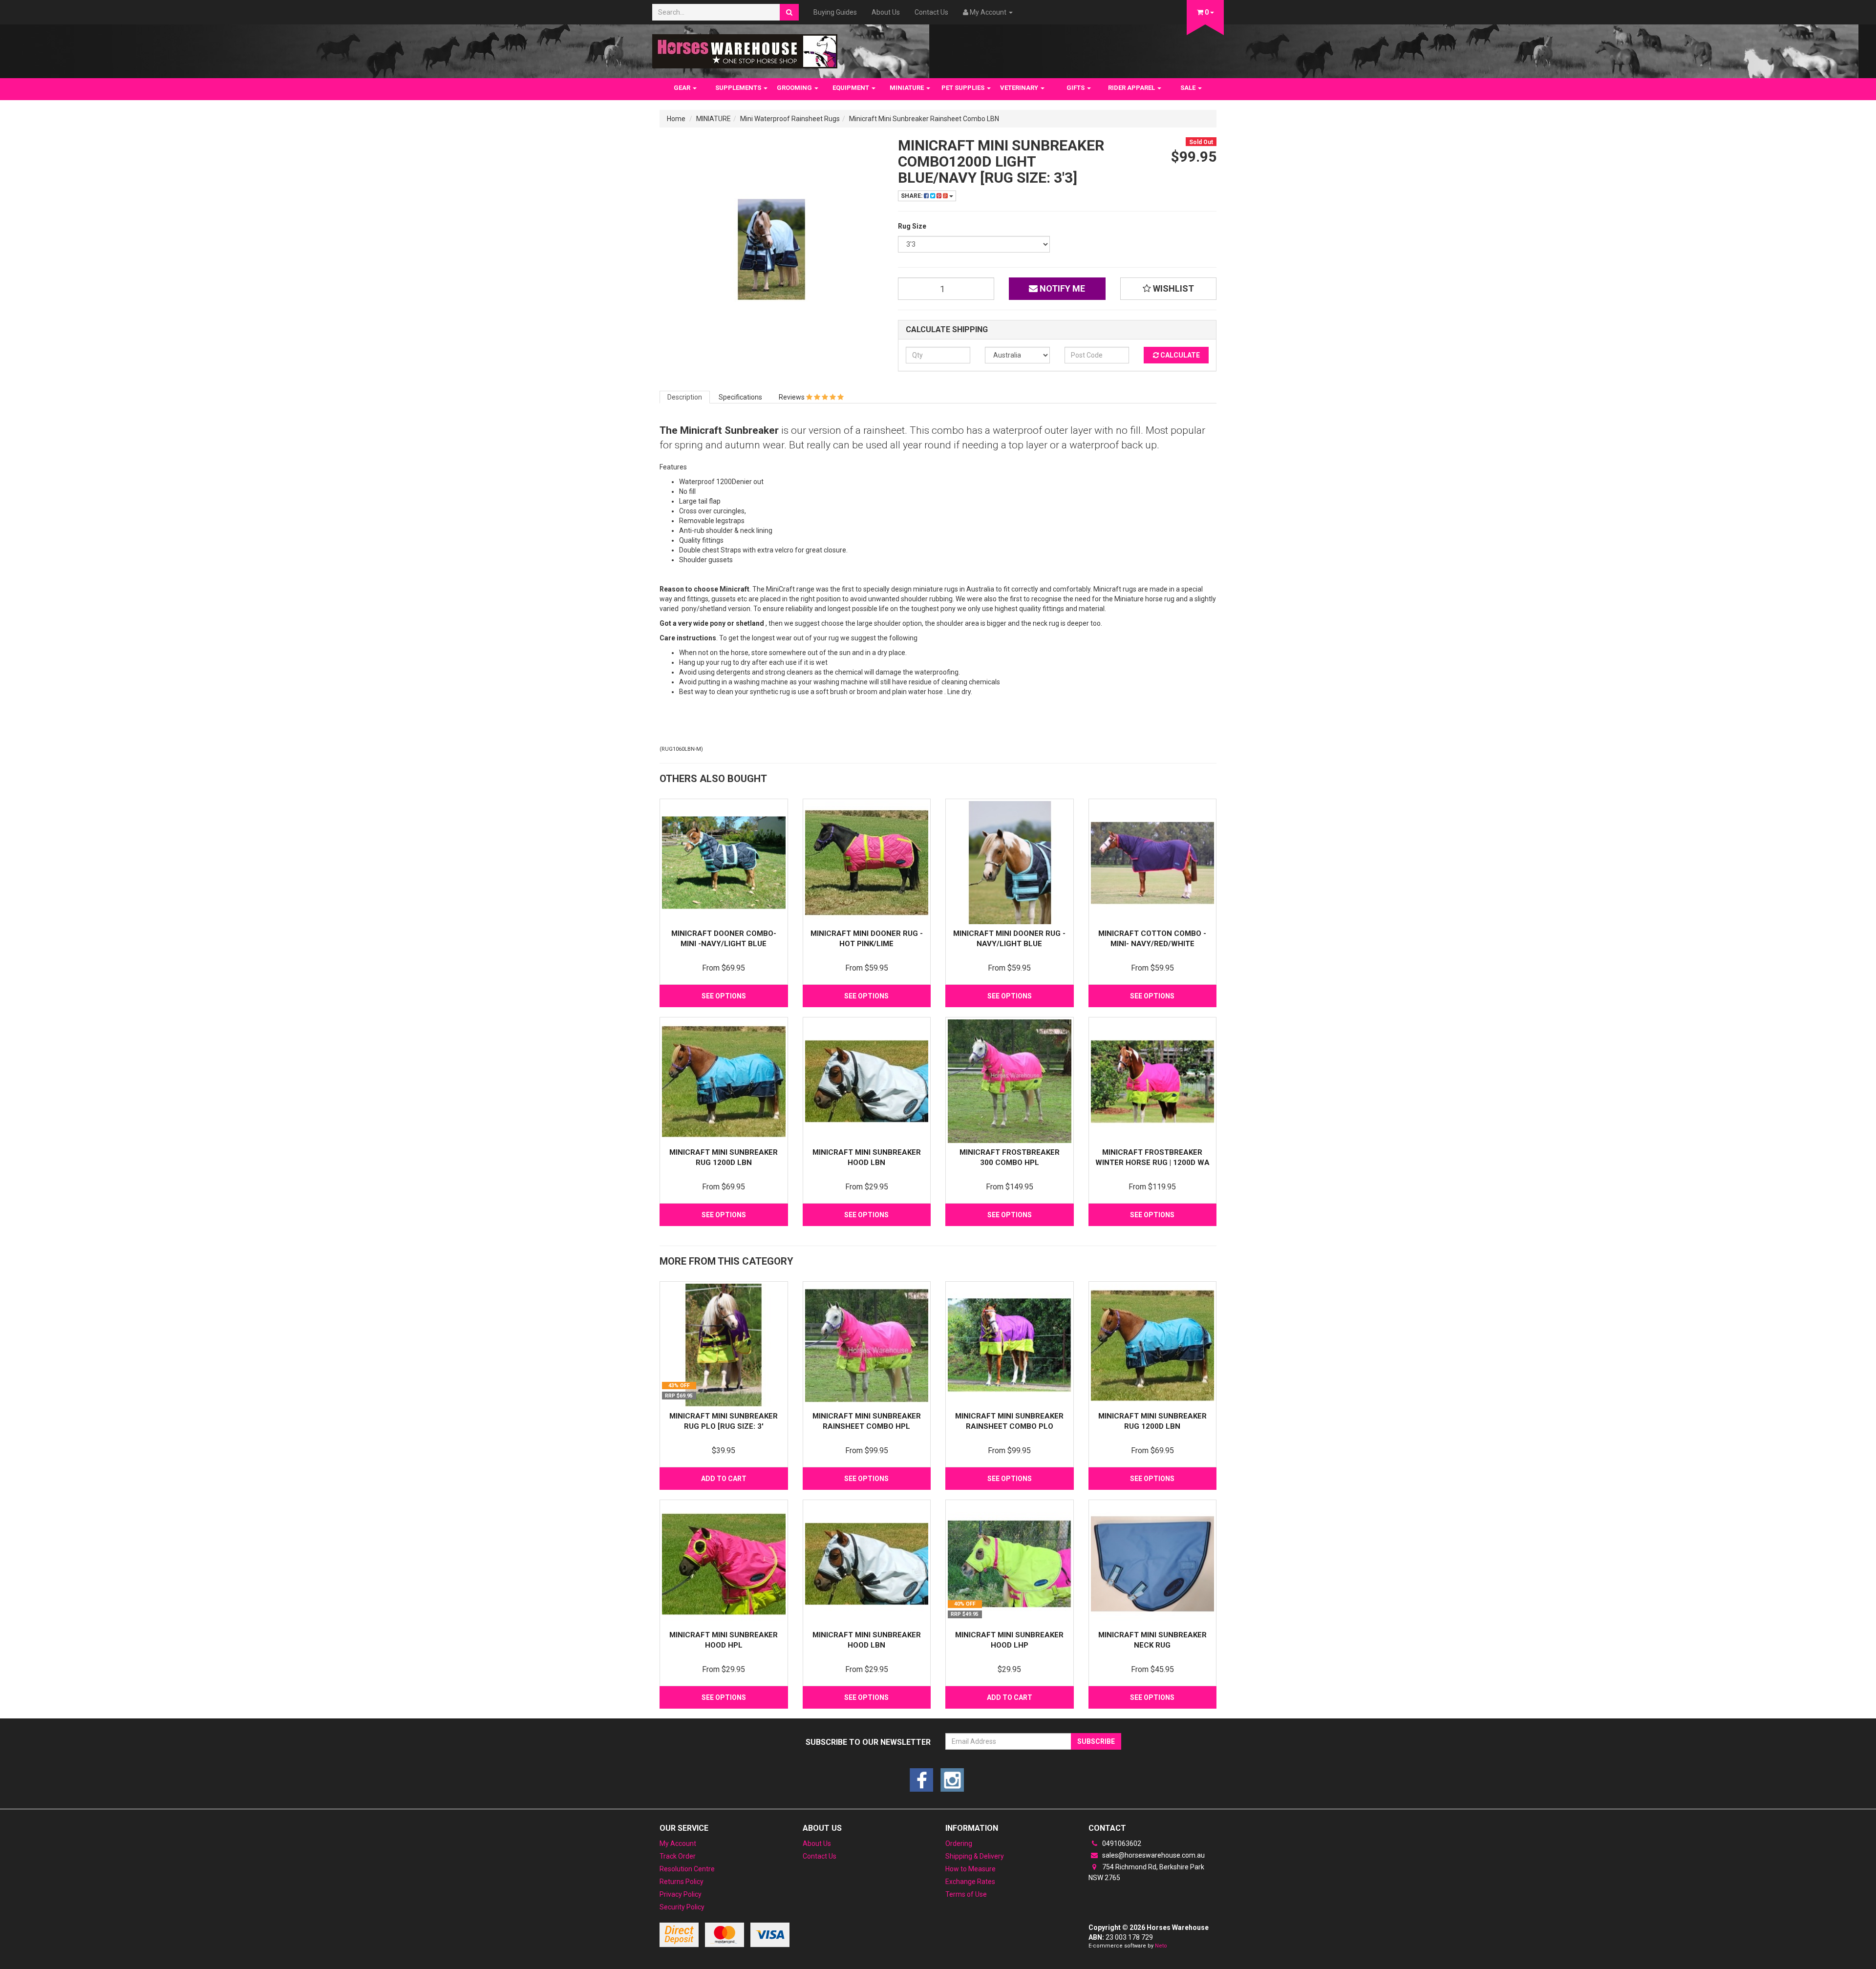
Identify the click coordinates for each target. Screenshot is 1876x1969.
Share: (912, 196)
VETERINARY (1020, 88)
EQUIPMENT (852, 88)
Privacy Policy (681, 1894)
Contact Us (931, 12)
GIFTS (1076, 88)
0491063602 (1121, 1843)
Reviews (792, 397)
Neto (1161, 1946)
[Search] (789, 12)
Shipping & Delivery (975, 1856)
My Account (678, 1843)
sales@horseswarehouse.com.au (1153, 1855)
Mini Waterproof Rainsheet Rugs (790, 119)
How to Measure (970, 1869)
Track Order (678, 1856)
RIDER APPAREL (1132, 88)
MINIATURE (907, 88)
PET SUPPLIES (964, 88)
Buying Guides (835, 12)
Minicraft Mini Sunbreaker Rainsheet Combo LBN (924, 119)
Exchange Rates (970, 1882)
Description (685, 397)
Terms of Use (966, 1894)
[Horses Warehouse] (745, 48)
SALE (1189, 88)
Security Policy (682, 1907)
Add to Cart (724, 1479)
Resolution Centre (687, 1869)
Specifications (740, 397)
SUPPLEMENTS (739, 88)
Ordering (959, 1843)
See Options (724, 996)
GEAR (683, 88)
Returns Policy (682, 1882)
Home (676, 119)
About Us (886, 12)
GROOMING (795, 88)
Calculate (1179, 355)
